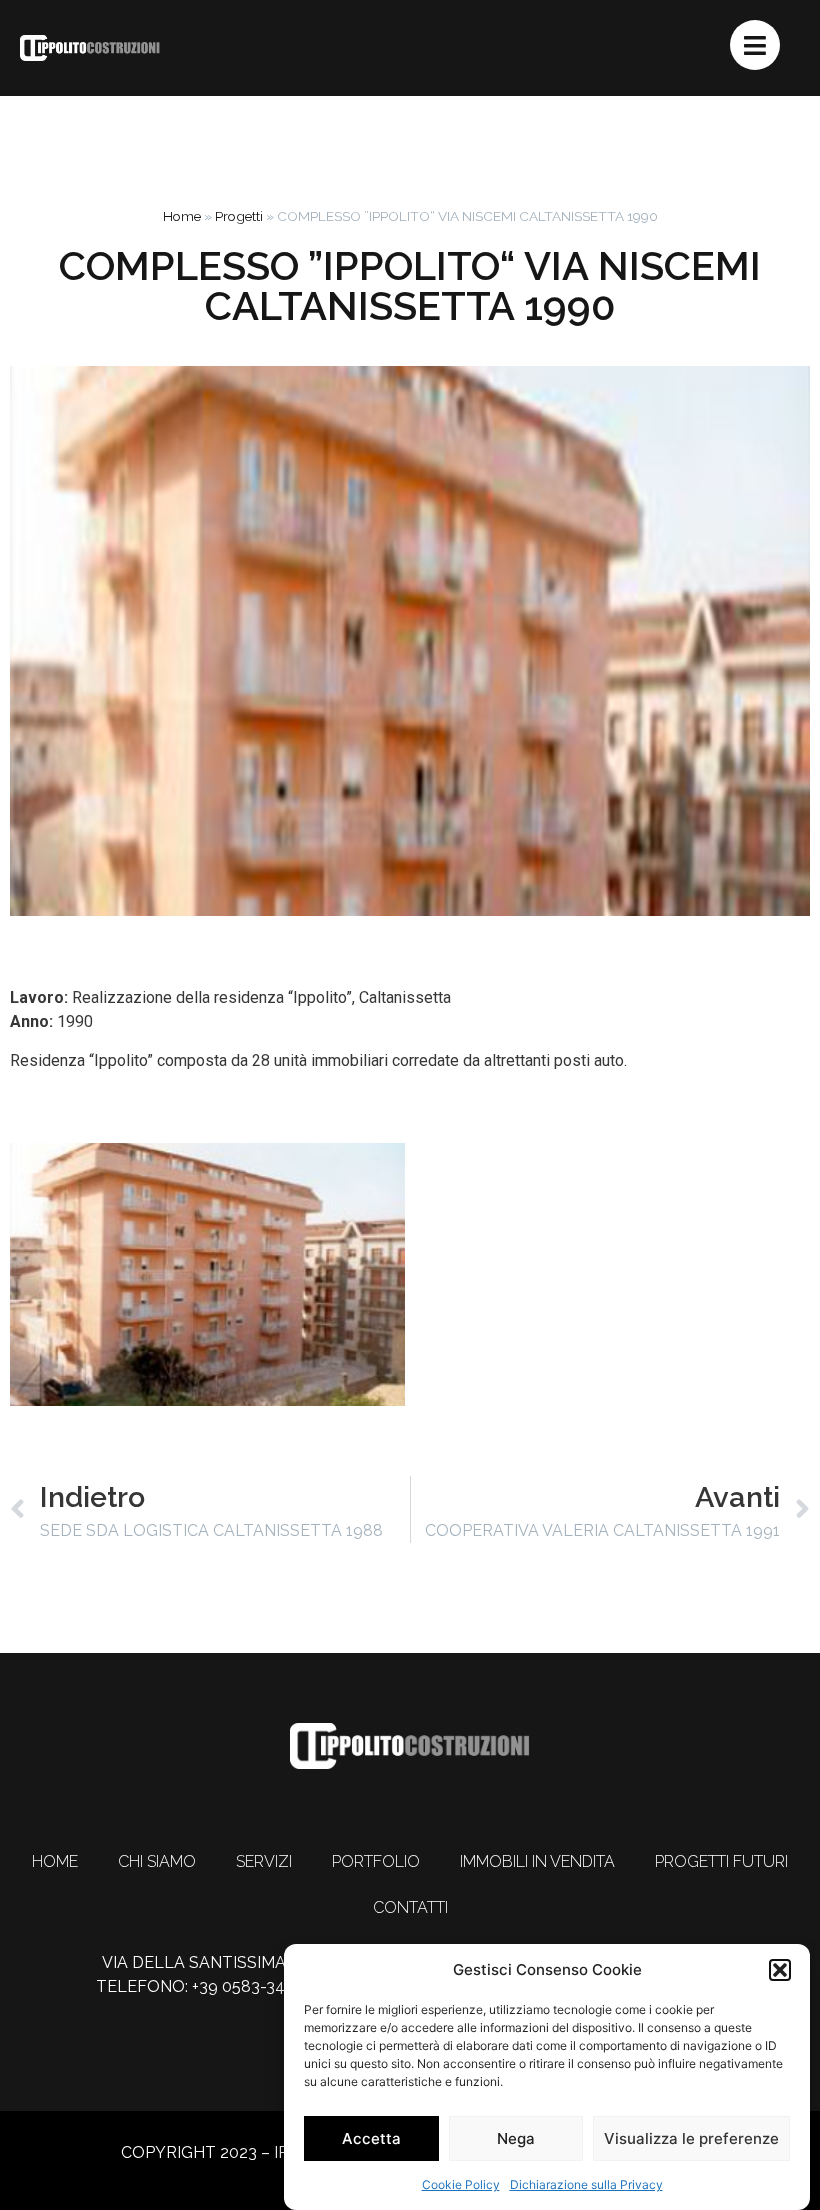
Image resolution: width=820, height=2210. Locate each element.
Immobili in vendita (537, 1861)
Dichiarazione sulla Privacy (586, 2184)
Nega (516, 2138)
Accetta (371, 2138)
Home (182, 216)
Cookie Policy (461, 2184)
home (55, 1861)
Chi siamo (157, 1861)
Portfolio (376, 1861)
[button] (780, 1970)
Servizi (264, 1861)
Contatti (410, 1907)
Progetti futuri (721, 1861)
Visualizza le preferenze (691, 2138)
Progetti (239, 216)
